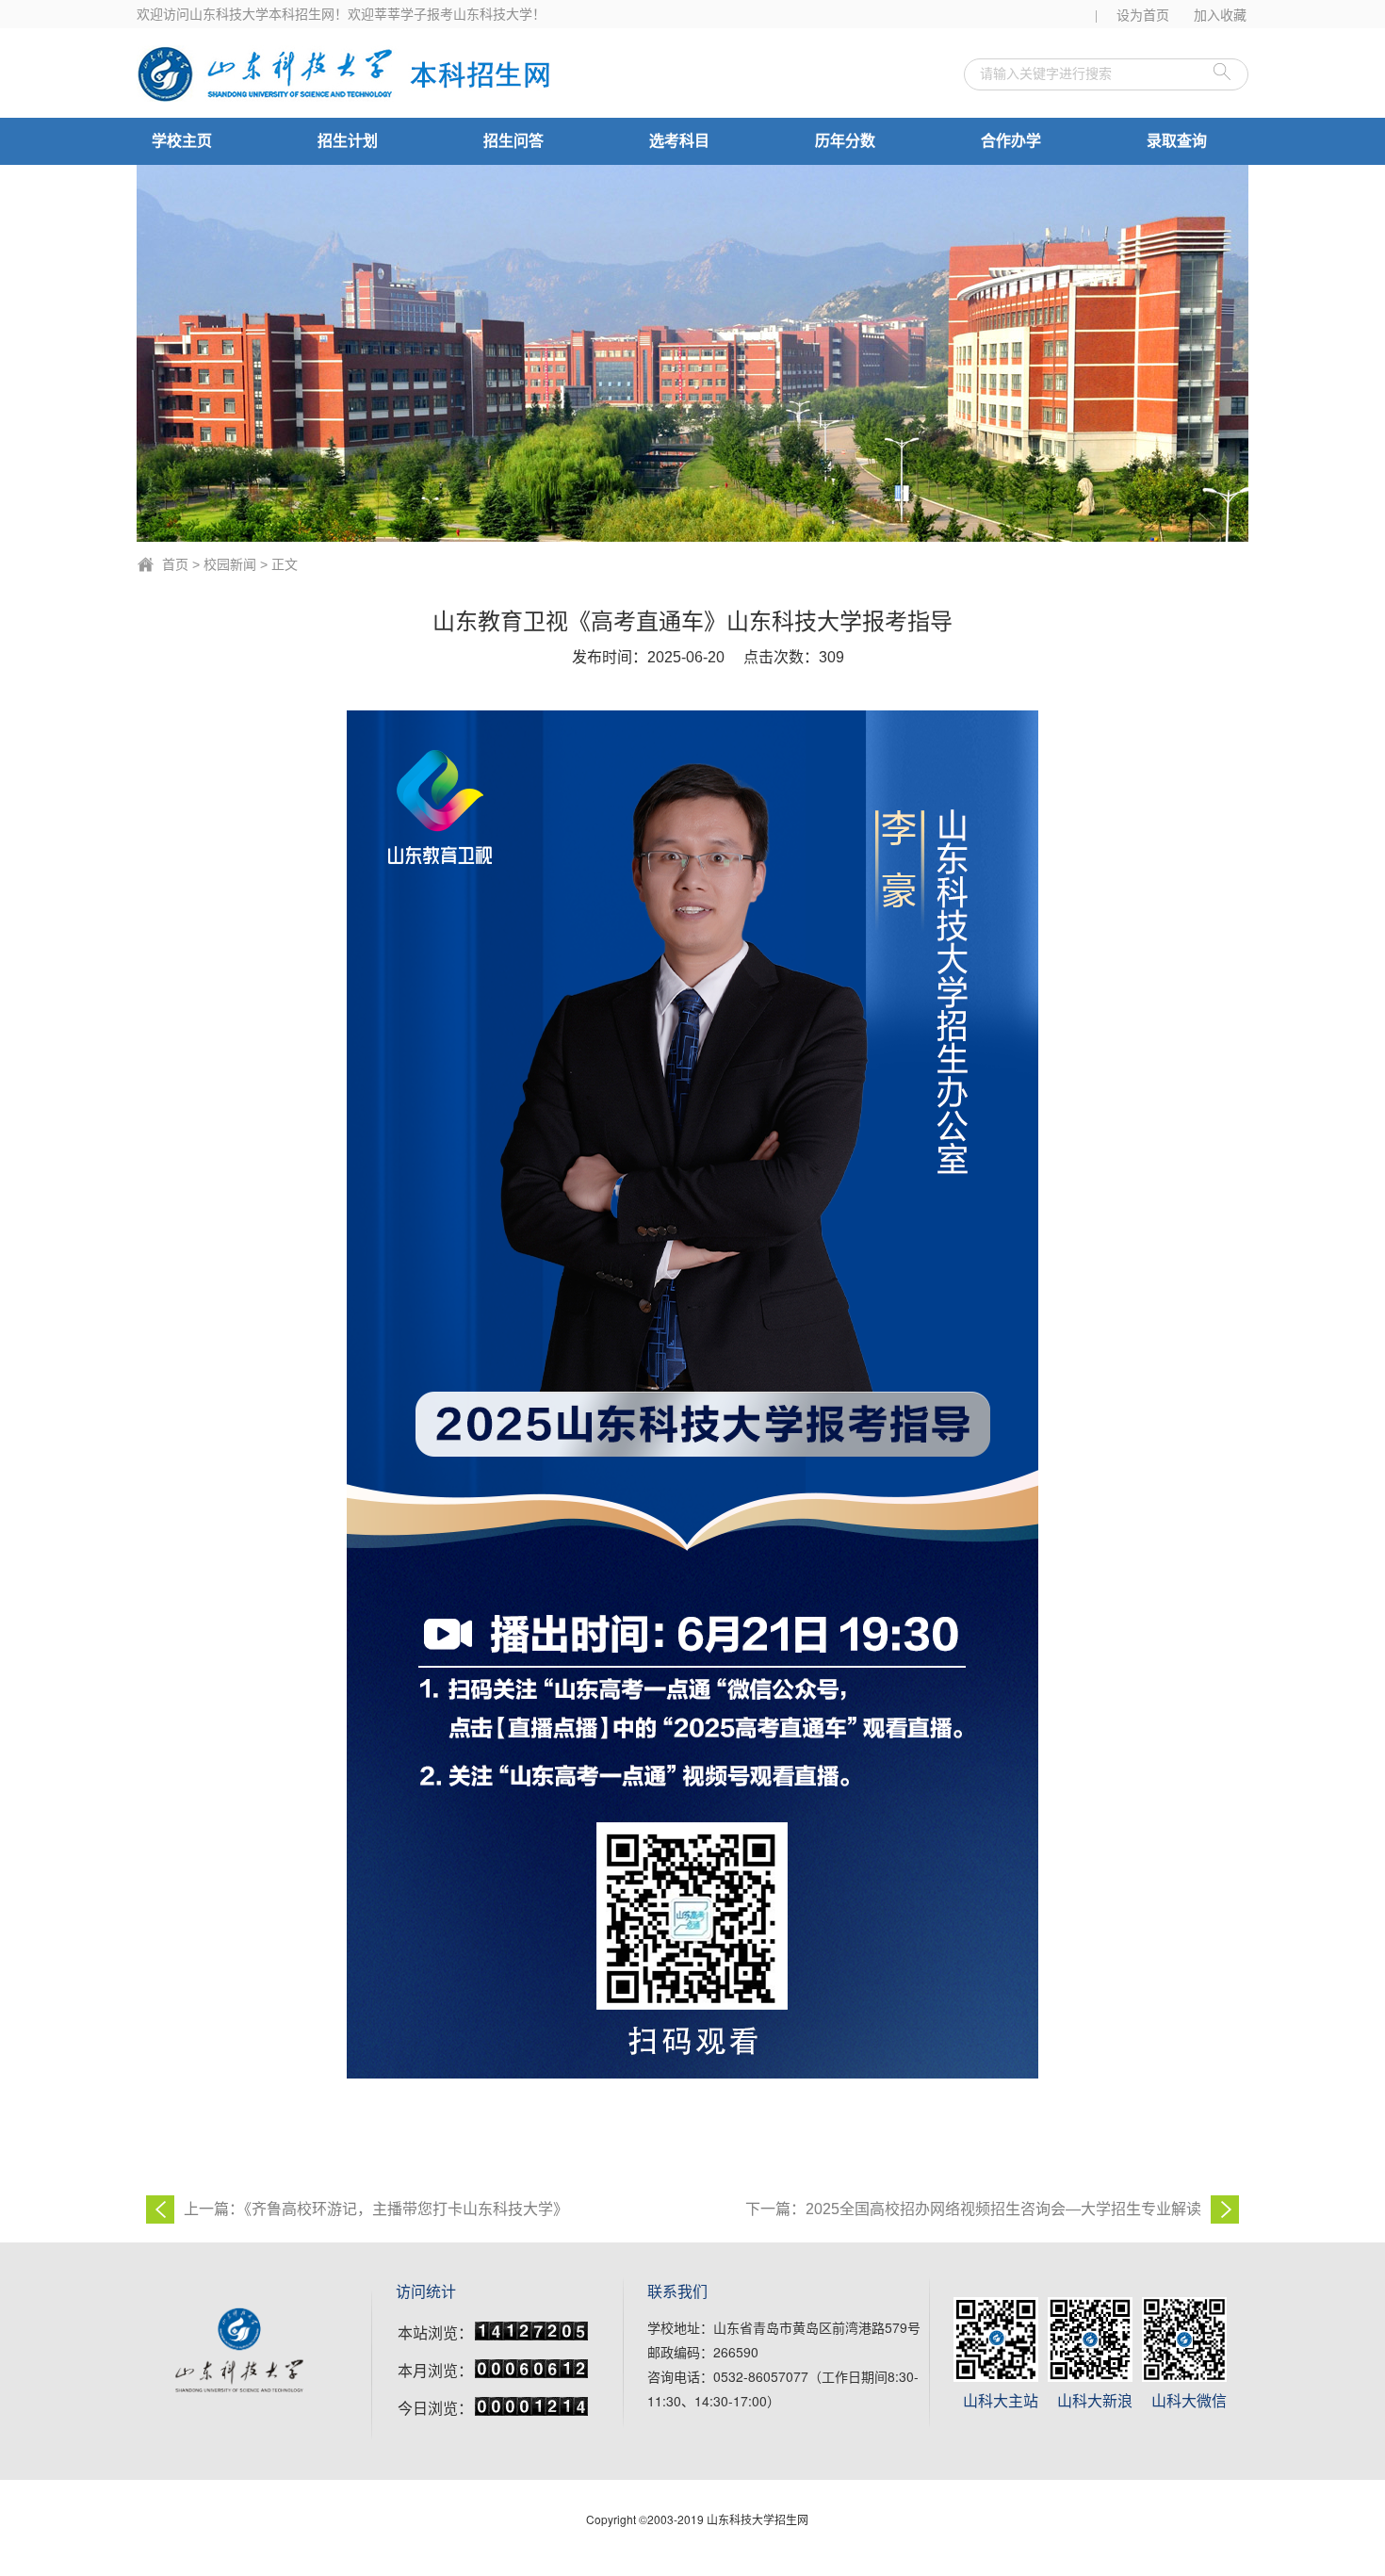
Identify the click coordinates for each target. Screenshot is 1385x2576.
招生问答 (513, 141)
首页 (175, 564)
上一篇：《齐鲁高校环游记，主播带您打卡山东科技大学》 (376, 2209)
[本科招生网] (349, 73)
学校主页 (182, 141)
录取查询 (1177, 141)
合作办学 (1011, 141)
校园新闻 (230, 564)
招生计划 (348, 141)
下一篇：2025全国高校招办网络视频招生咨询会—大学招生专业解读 (973, 2209)
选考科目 (679, 141)
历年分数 (845, 141)
